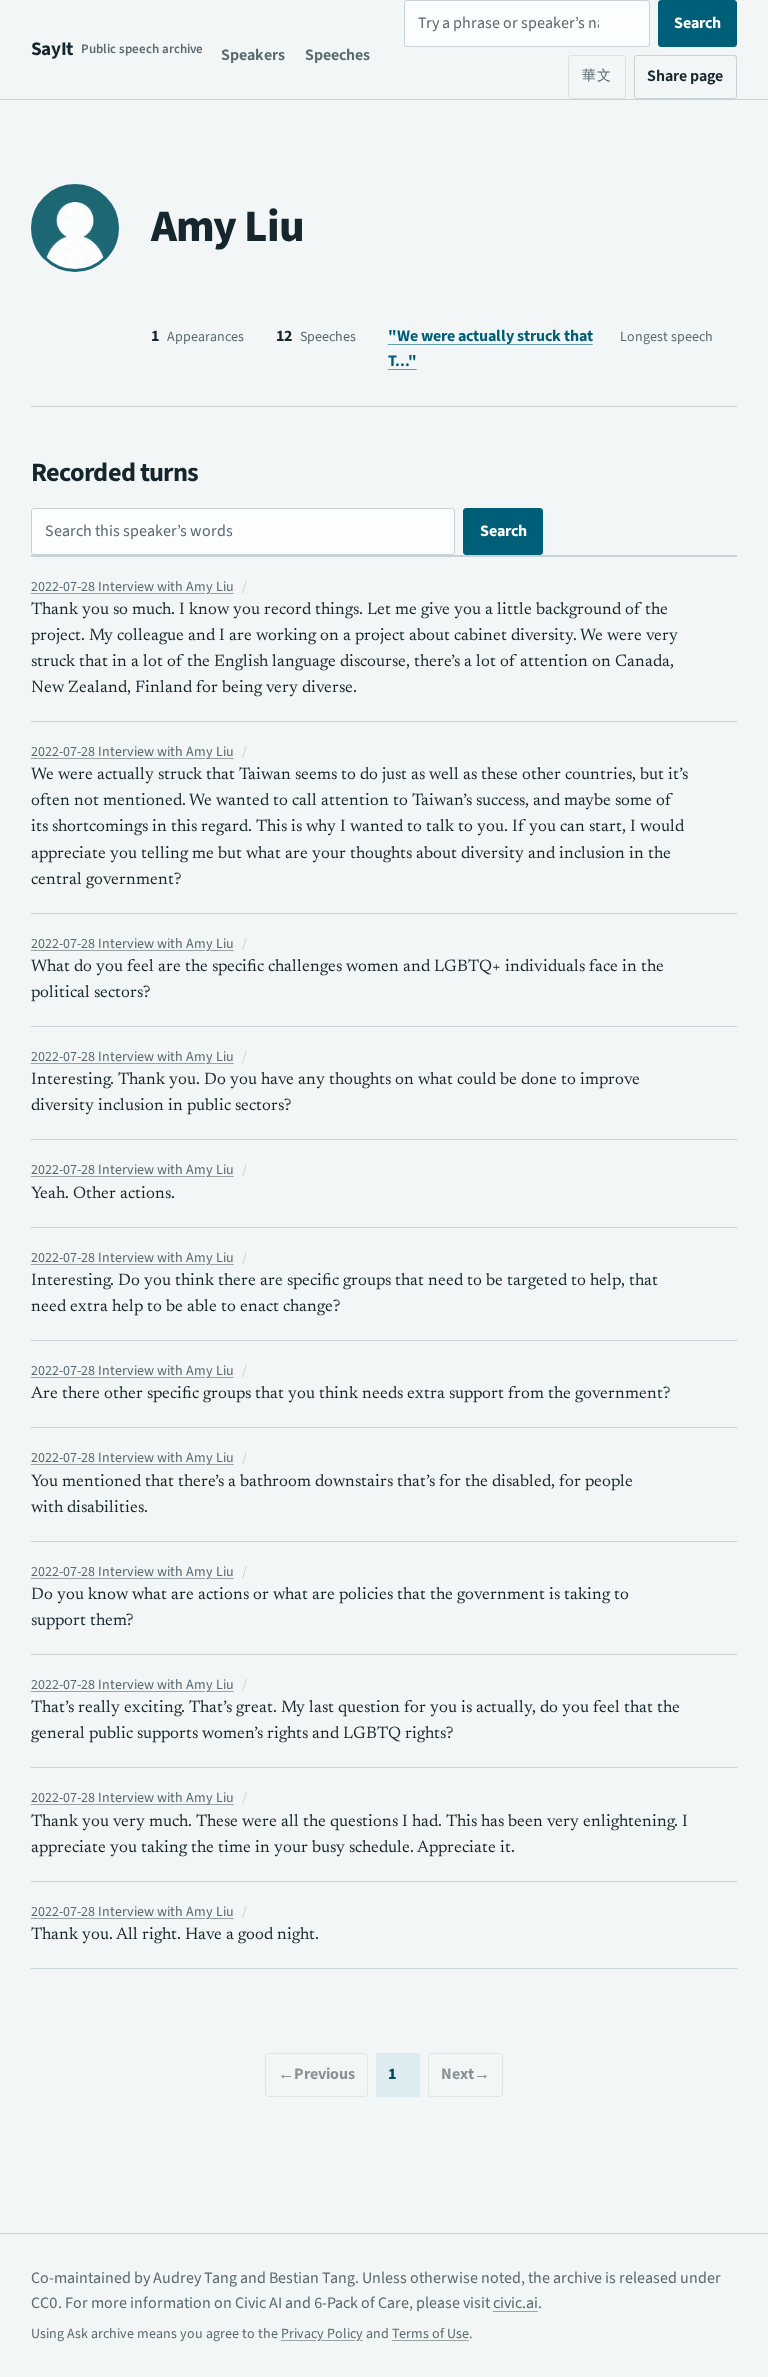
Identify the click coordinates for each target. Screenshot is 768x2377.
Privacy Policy (322, 2334)
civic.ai (515, 2303)
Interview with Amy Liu (132, 587)
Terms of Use (430, 2334)
